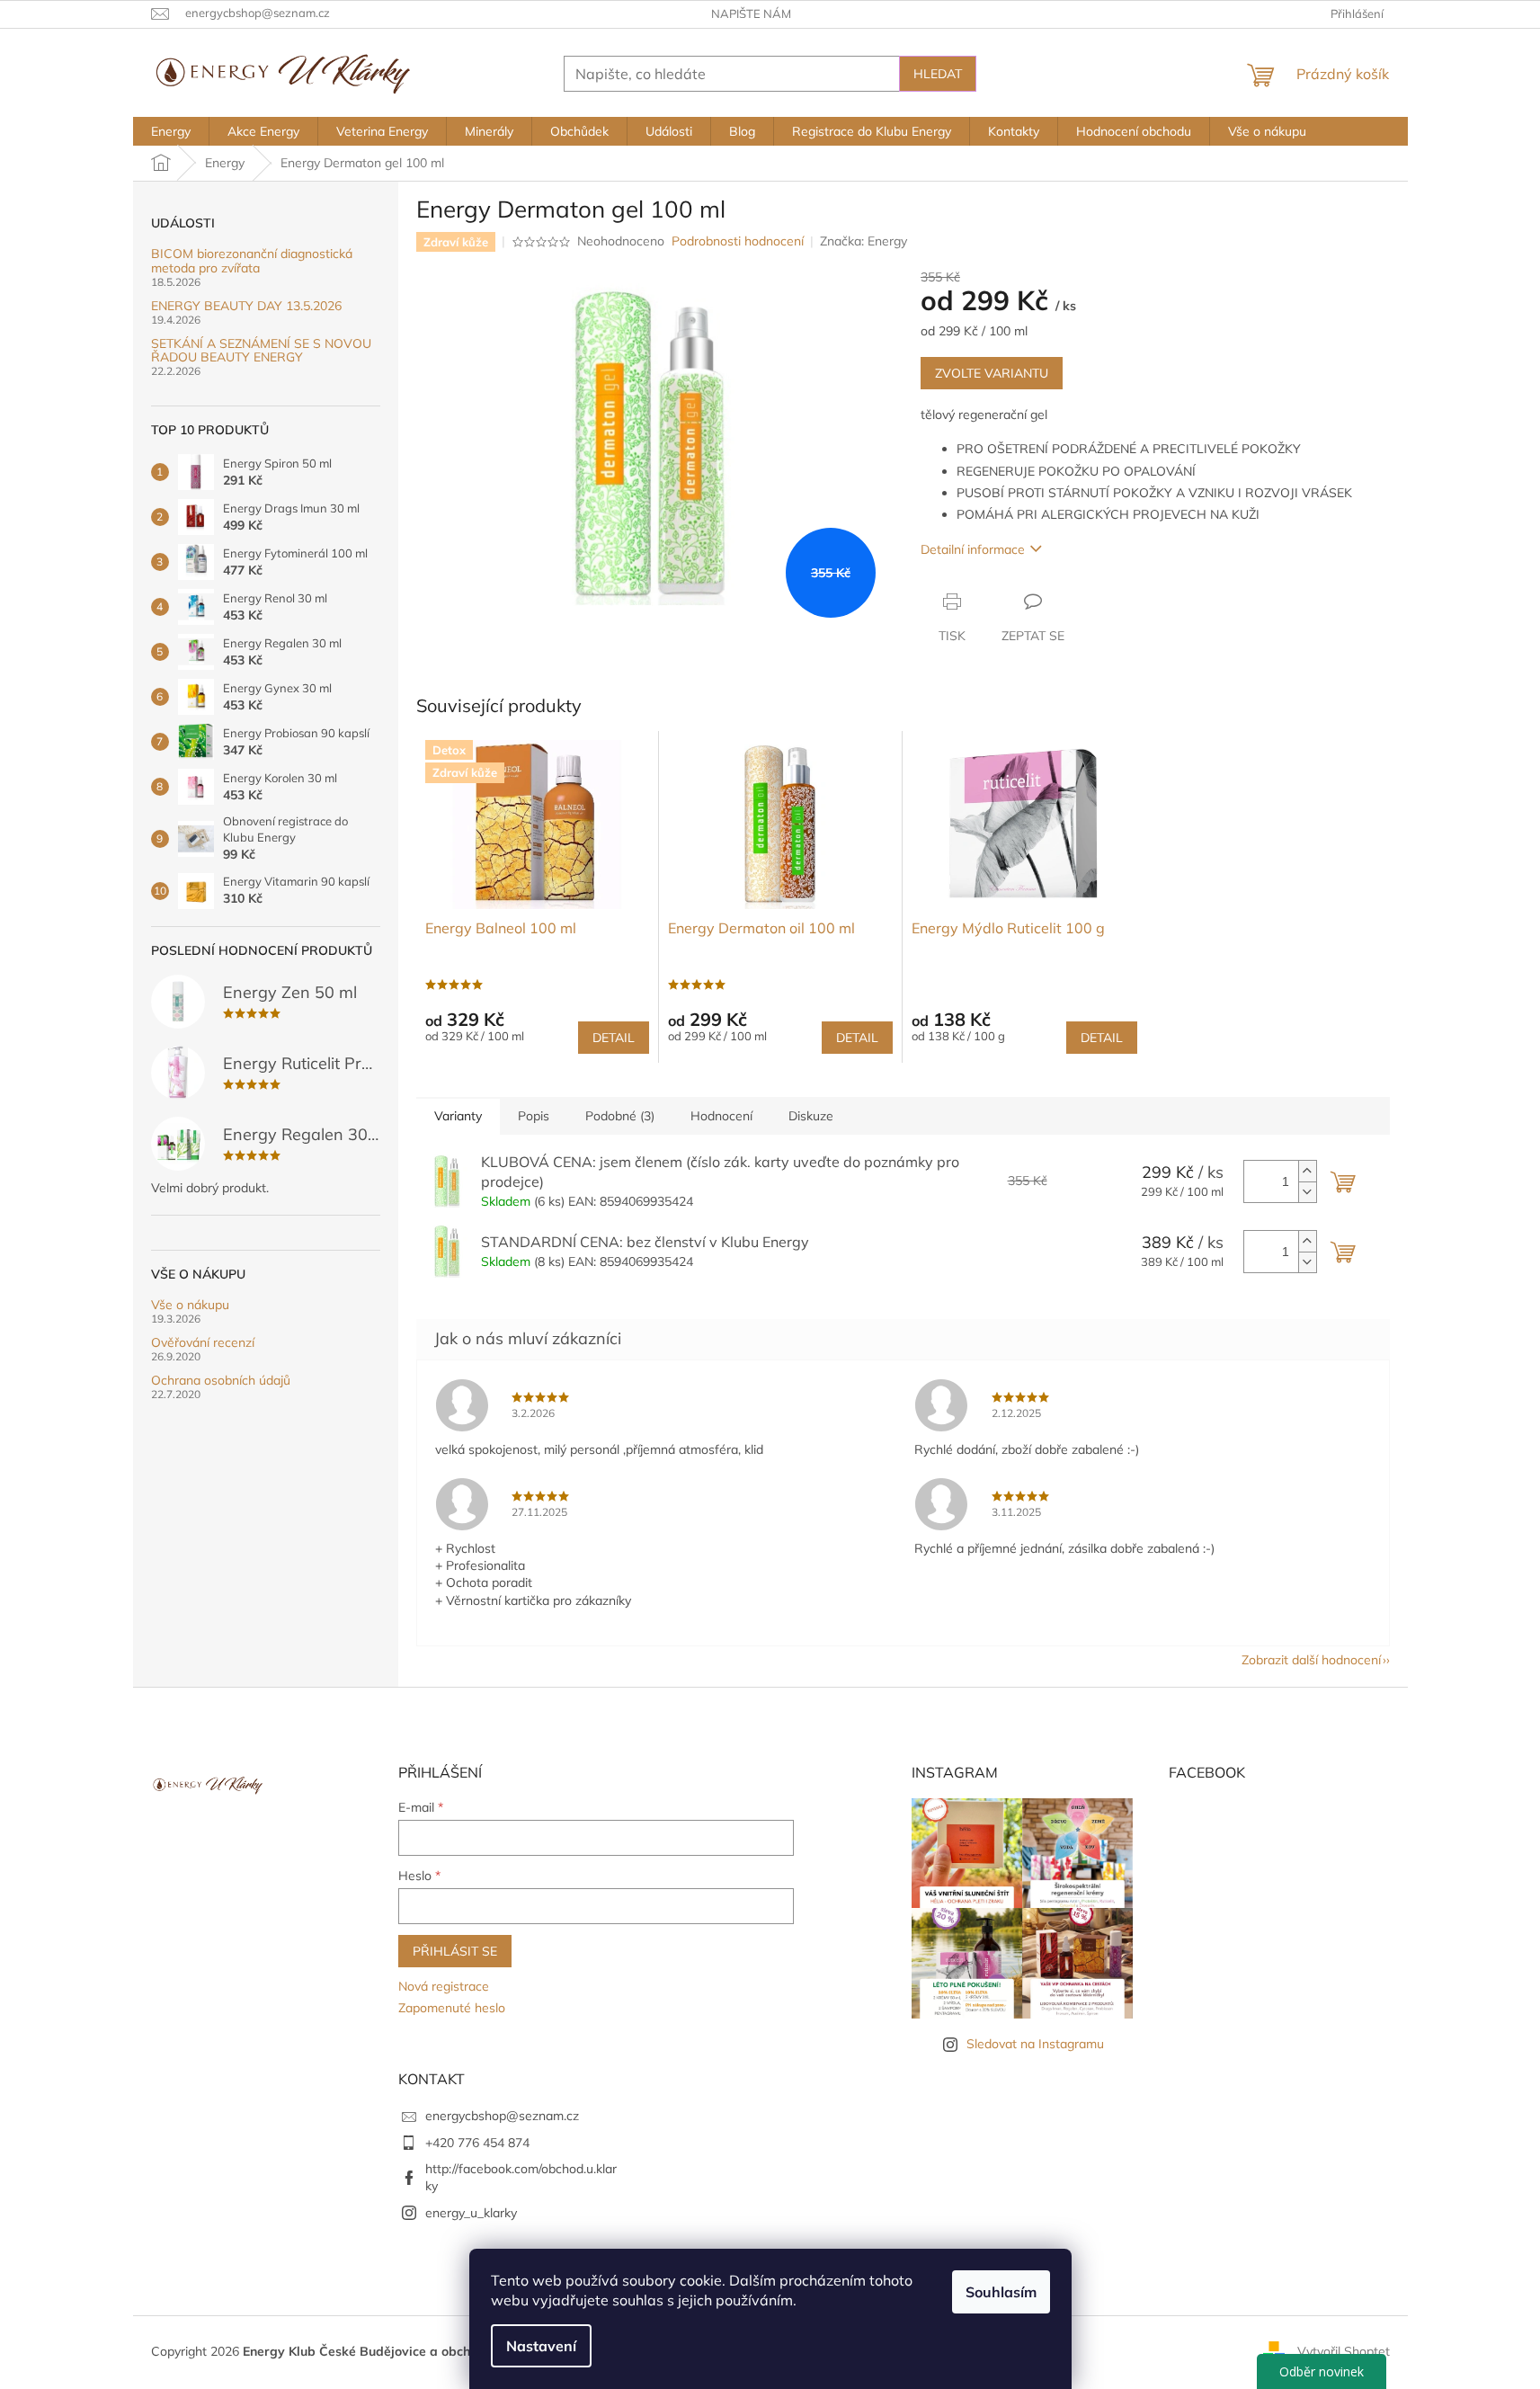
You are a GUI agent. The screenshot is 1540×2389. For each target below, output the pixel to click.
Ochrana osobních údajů (221, 1381)
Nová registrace (444, 1986)
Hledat (938, 74)
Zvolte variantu (992, 373)
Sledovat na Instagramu (1035, 2044)
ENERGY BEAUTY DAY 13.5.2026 (246, 306)
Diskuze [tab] (811, 1116)
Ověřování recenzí (203, 1343)
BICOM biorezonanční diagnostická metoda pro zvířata (252, 261)
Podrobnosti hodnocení (738, 241)
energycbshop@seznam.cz (502, 2116)
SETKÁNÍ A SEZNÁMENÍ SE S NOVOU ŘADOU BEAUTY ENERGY (261, 351)
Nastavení (541, 2346)
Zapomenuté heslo (452, 2008)
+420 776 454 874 (477, 2143)
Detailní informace (973, 549)
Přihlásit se (455, 1951)
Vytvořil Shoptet (1344, 2351)
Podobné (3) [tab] (620, 1116)
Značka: (863, 241)
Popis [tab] (534, 1116)
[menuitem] (171, 131)
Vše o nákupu (190, 1305)
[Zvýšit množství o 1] (1307, 1171)
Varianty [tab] (458, 1116)
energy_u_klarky (471, 2213)
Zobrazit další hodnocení (1311, 1660)
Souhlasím (1001, 2292)
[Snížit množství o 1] (1307, 1192)
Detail (614, 1038)
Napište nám (751, 13)
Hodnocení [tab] (721, 1116)
